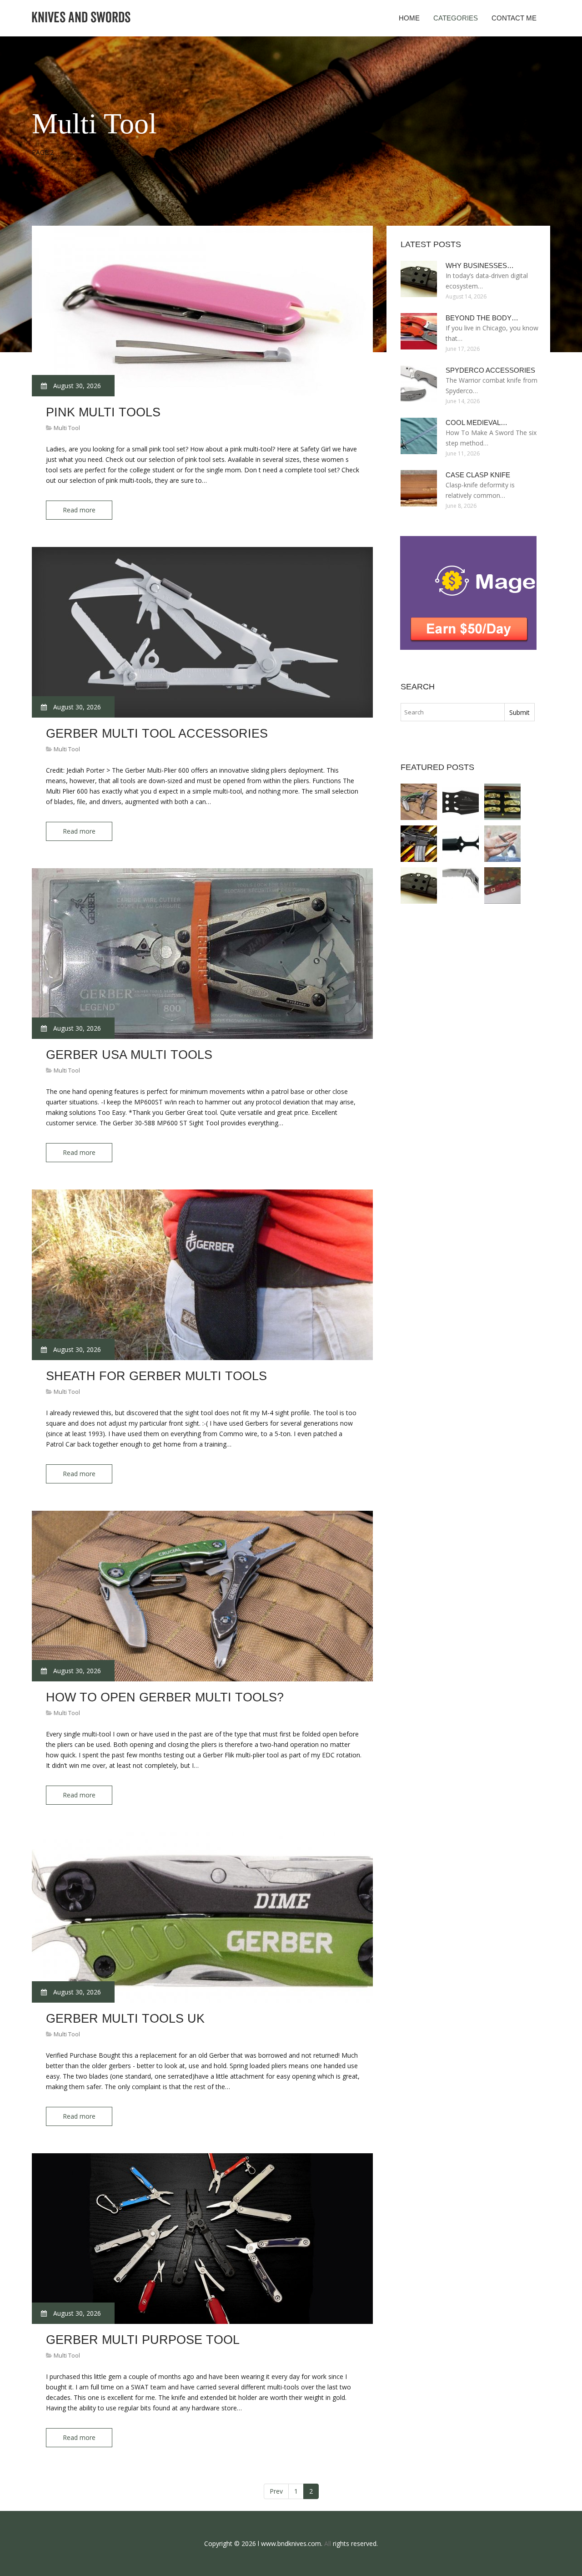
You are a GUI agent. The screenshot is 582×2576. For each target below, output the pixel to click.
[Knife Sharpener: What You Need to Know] (419, 844)
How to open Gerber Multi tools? (165, 1697)
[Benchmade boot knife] (461, 844)
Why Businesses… (480, 266)
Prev (276, 2491)
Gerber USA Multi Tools (129, 1055)
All (328, 2543)
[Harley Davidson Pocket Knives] (502, 802)
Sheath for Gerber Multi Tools (156, 1376)
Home (409, 18)
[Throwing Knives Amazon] (461, 802)
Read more (79, 510)
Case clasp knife (478, 475)
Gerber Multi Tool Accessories (157, 734)
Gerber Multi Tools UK (125, 2019)
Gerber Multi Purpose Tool (143, 2340)
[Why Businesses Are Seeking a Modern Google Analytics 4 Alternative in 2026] (419, 886)
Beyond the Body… (482, 318)
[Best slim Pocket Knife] (502, 844)
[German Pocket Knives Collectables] (502, 886)
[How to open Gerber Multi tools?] (419, 802)
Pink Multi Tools (103, 412)
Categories (456, 18)
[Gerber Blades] (461, 886)
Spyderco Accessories (490, 370)
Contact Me (514, 18)
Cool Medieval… (477, 423)
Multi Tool (67, 428)
